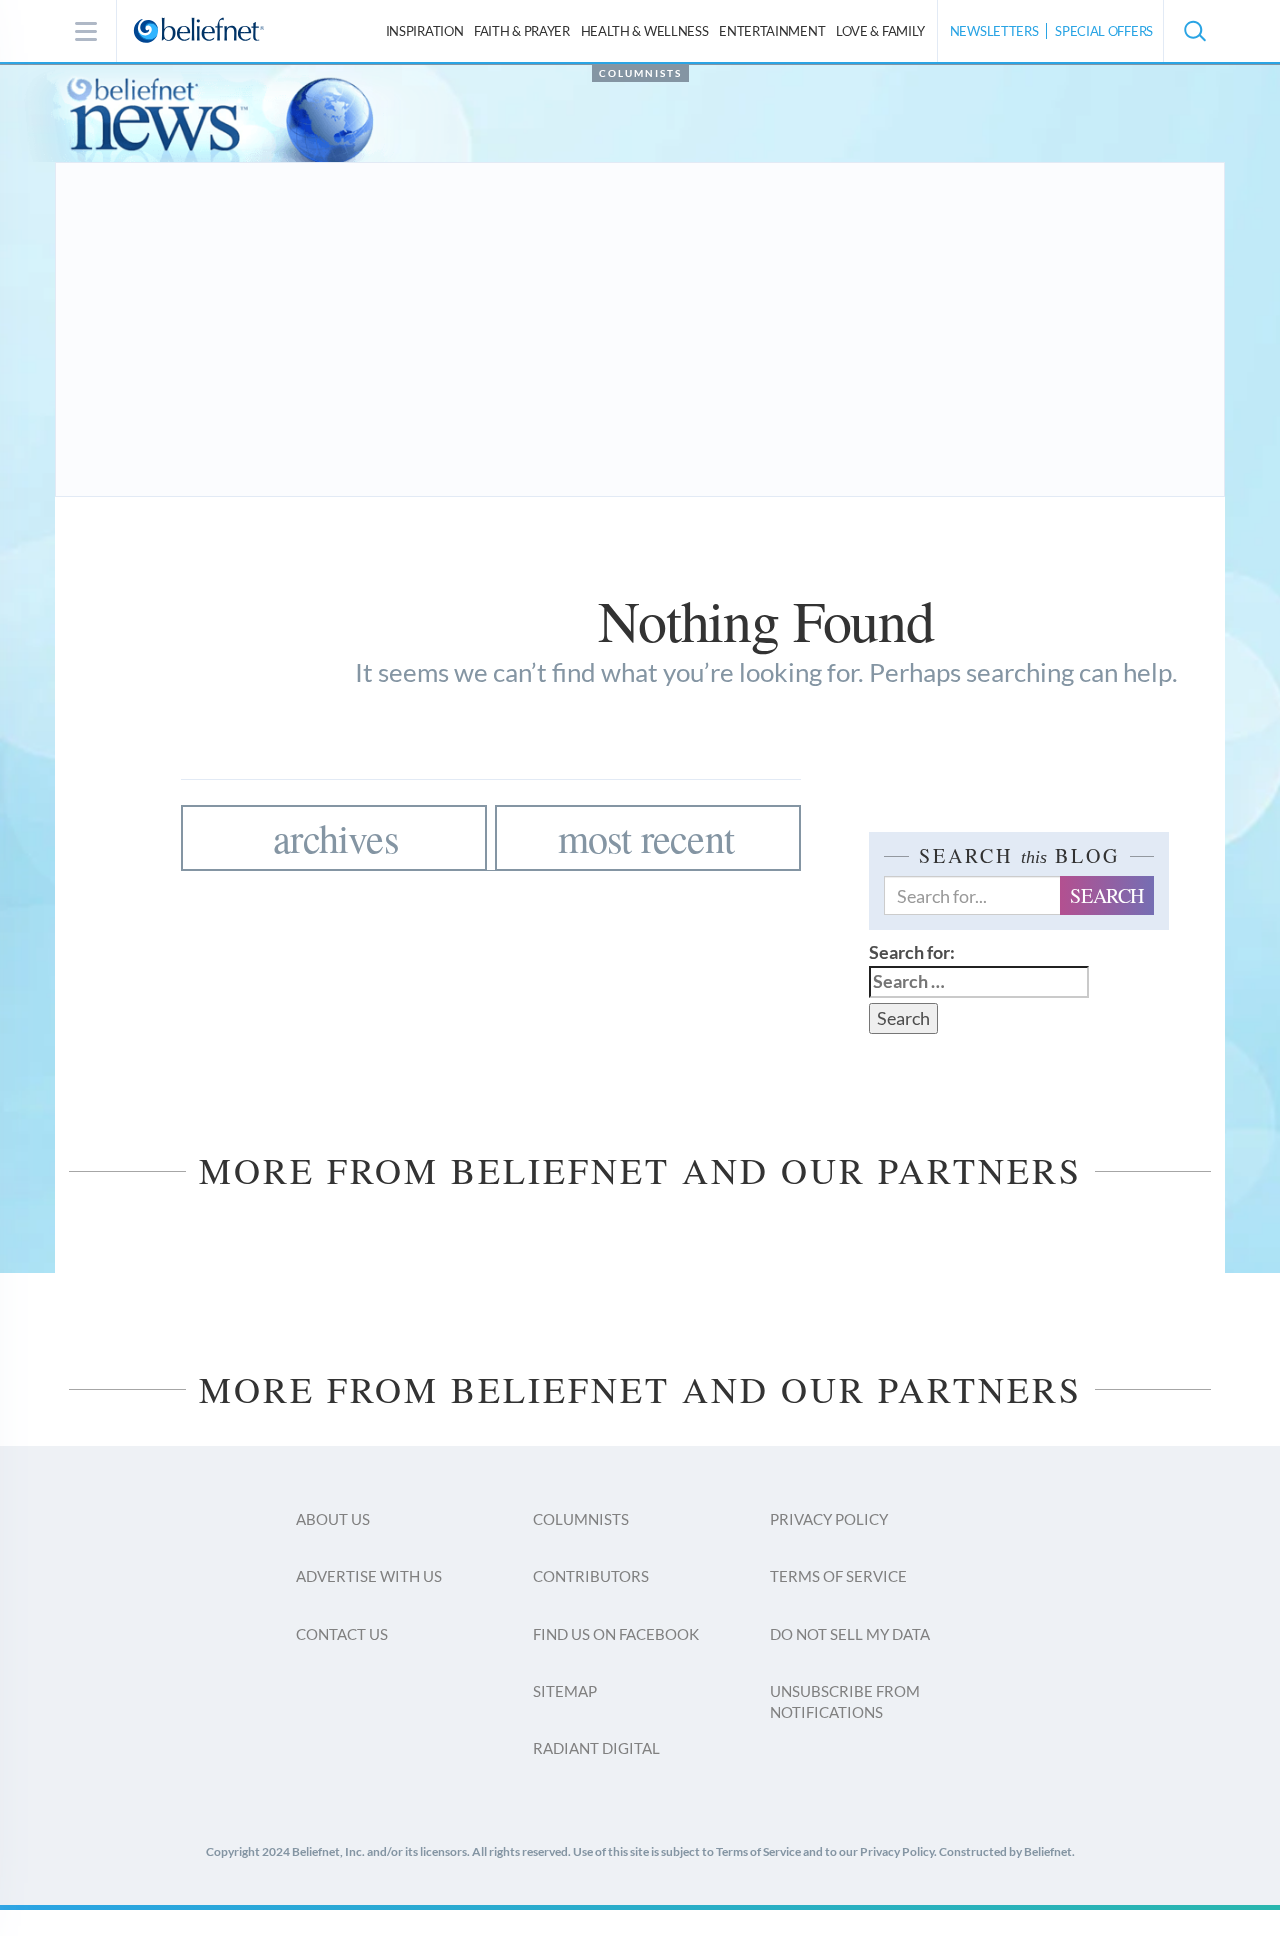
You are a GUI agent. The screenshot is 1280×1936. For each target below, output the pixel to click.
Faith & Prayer (522, 31)
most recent (646, 837)
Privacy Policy (829, 1519)
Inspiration (425, 31)
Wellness (645, 31)
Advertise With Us (369, 1576)
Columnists (640, 73)
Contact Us (342, 1634)
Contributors (591, 1576)
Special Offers (1104, 31)
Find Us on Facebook (616, 1634)
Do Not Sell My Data (850, 1634)
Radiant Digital (596, 1748)
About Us (333, 1519)
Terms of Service (838, 1576)
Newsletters (994, 31)
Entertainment (772, 31)
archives (336, 837)
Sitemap (565, 1691)
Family (880, 31)
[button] (1194, 31)
